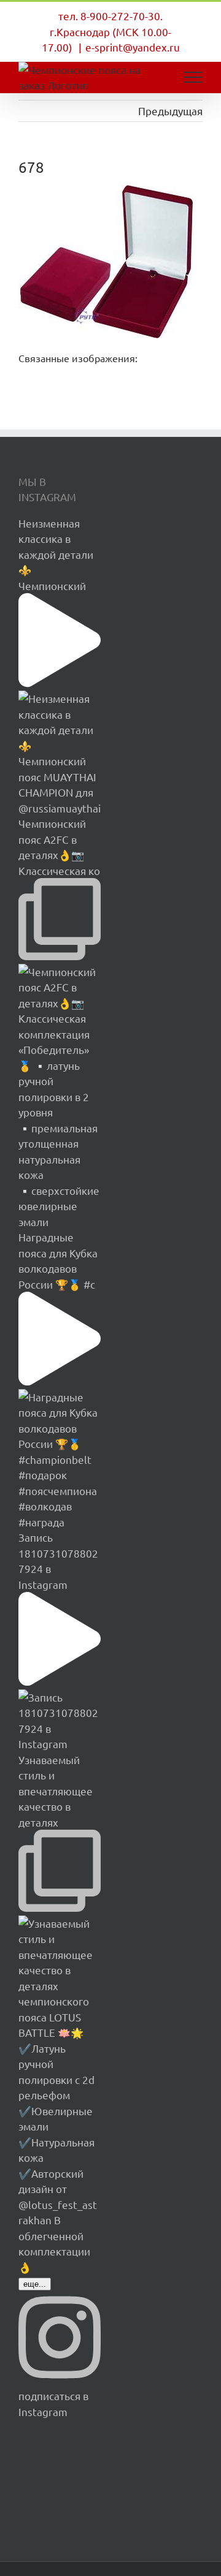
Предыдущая (170, 111)
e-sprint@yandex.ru (133, 47)
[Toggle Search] (151, 77)
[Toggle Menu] (194, 77)
